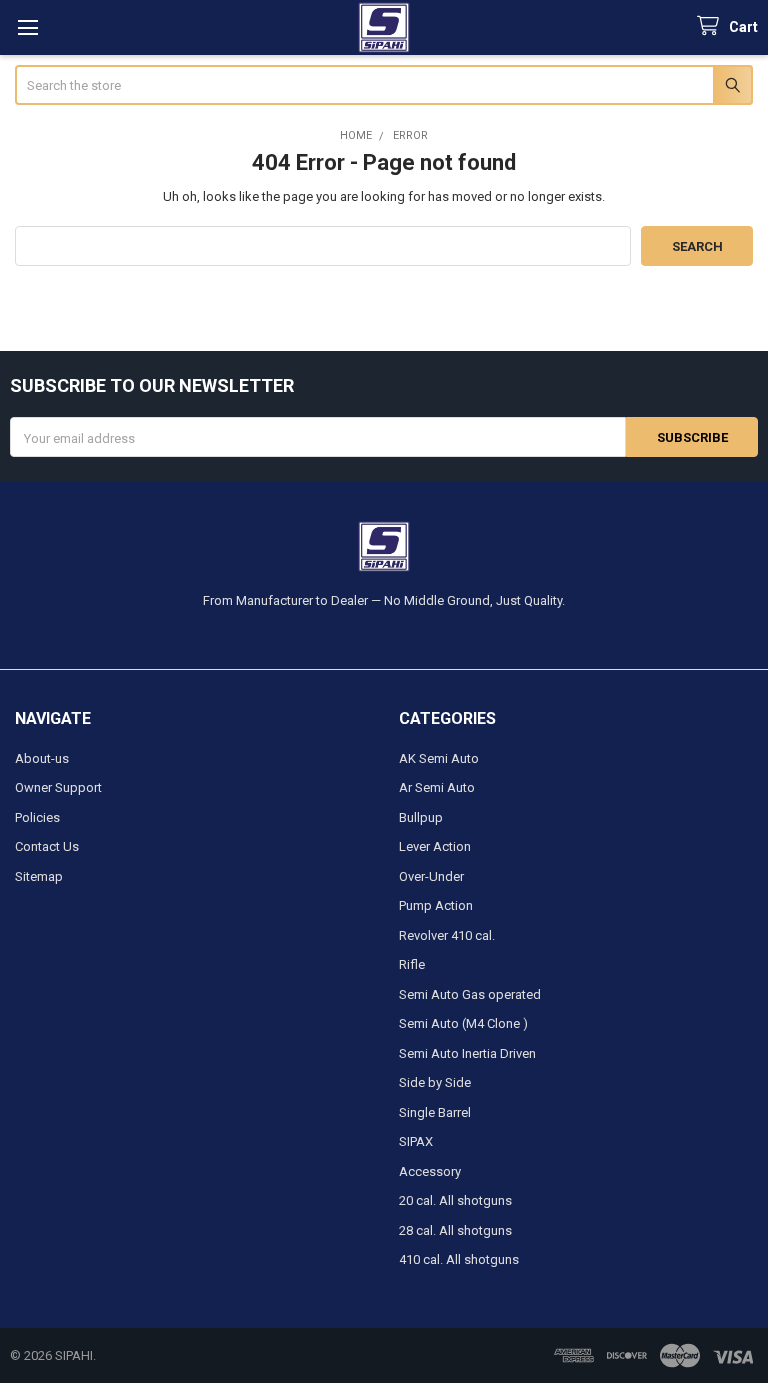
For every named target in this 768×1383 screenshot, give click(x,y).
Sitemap (39, 876)
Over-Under (431, 876)
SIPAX (416, 1141)
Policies (37, 817)
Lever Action (435, 846)
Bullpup (421, 817)
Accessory (430, 1171)
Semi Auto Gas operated (470, 994)
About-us (42, 758)
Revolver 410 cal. (447, 935)
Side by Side (435, 1082)
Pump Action (436, 905)
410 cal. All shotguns (459, 1259)
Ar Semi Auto (437, 787)
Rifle (412, 964)
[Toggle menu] (27, 27)
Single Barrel (435, 1112)
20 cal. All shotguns (455, 1200)
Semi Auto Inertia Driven (467, 1053)
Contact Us (47, 846)
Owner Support (58, 787)
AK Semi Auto (439, 758)
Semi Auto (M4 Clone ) (463, 1023)
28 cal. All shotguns (455, 1230)
